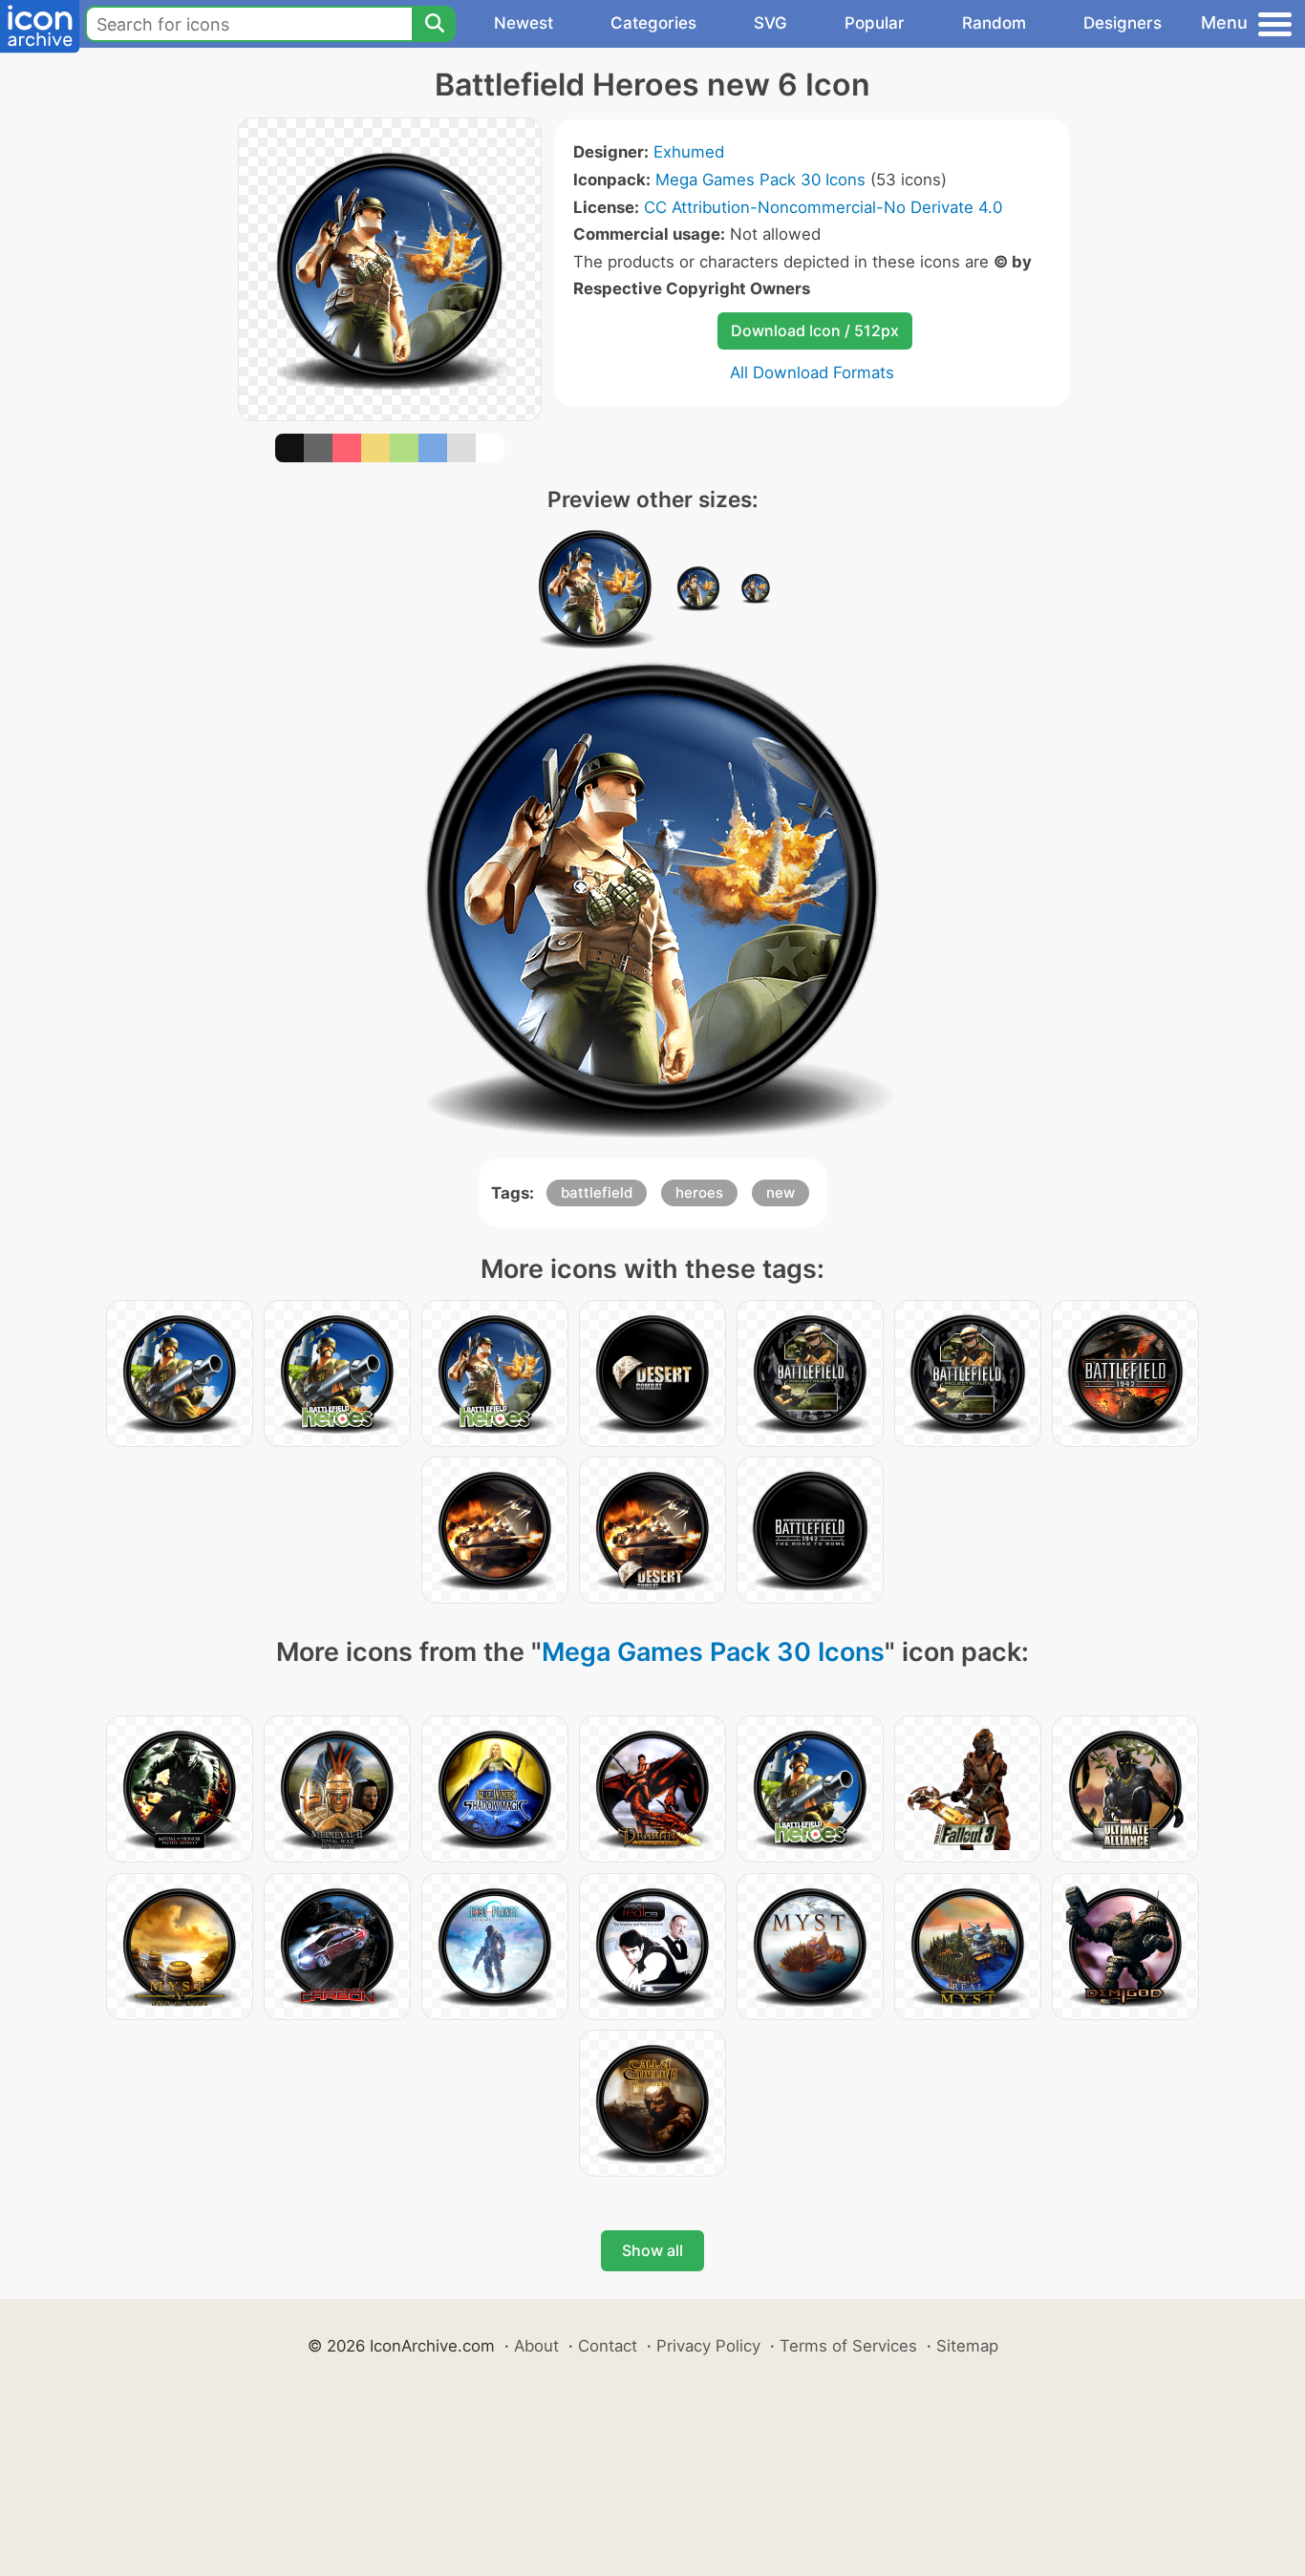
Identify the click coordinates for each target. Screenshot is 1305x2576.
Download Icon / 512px (815, 330)
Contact (608, 2346)
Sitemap (967, 2346)
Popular (875, 23)
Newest (524, 23)
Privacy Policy (708, 2346)
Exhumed (689, 152)
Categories (653, 23)
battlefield (597, 1192)
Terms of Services (848, 2346)
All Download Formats (812, 373)
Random (994, 23)
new (781, 1192)
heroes (699, 1192)
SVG (770, 23)
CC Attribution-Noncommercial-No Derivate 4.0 (823, 207)
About (536, 2346)
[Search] (434, 24)
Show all (652, 2250)
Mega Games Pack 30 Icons (760, 180)
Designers (1123, 23)
